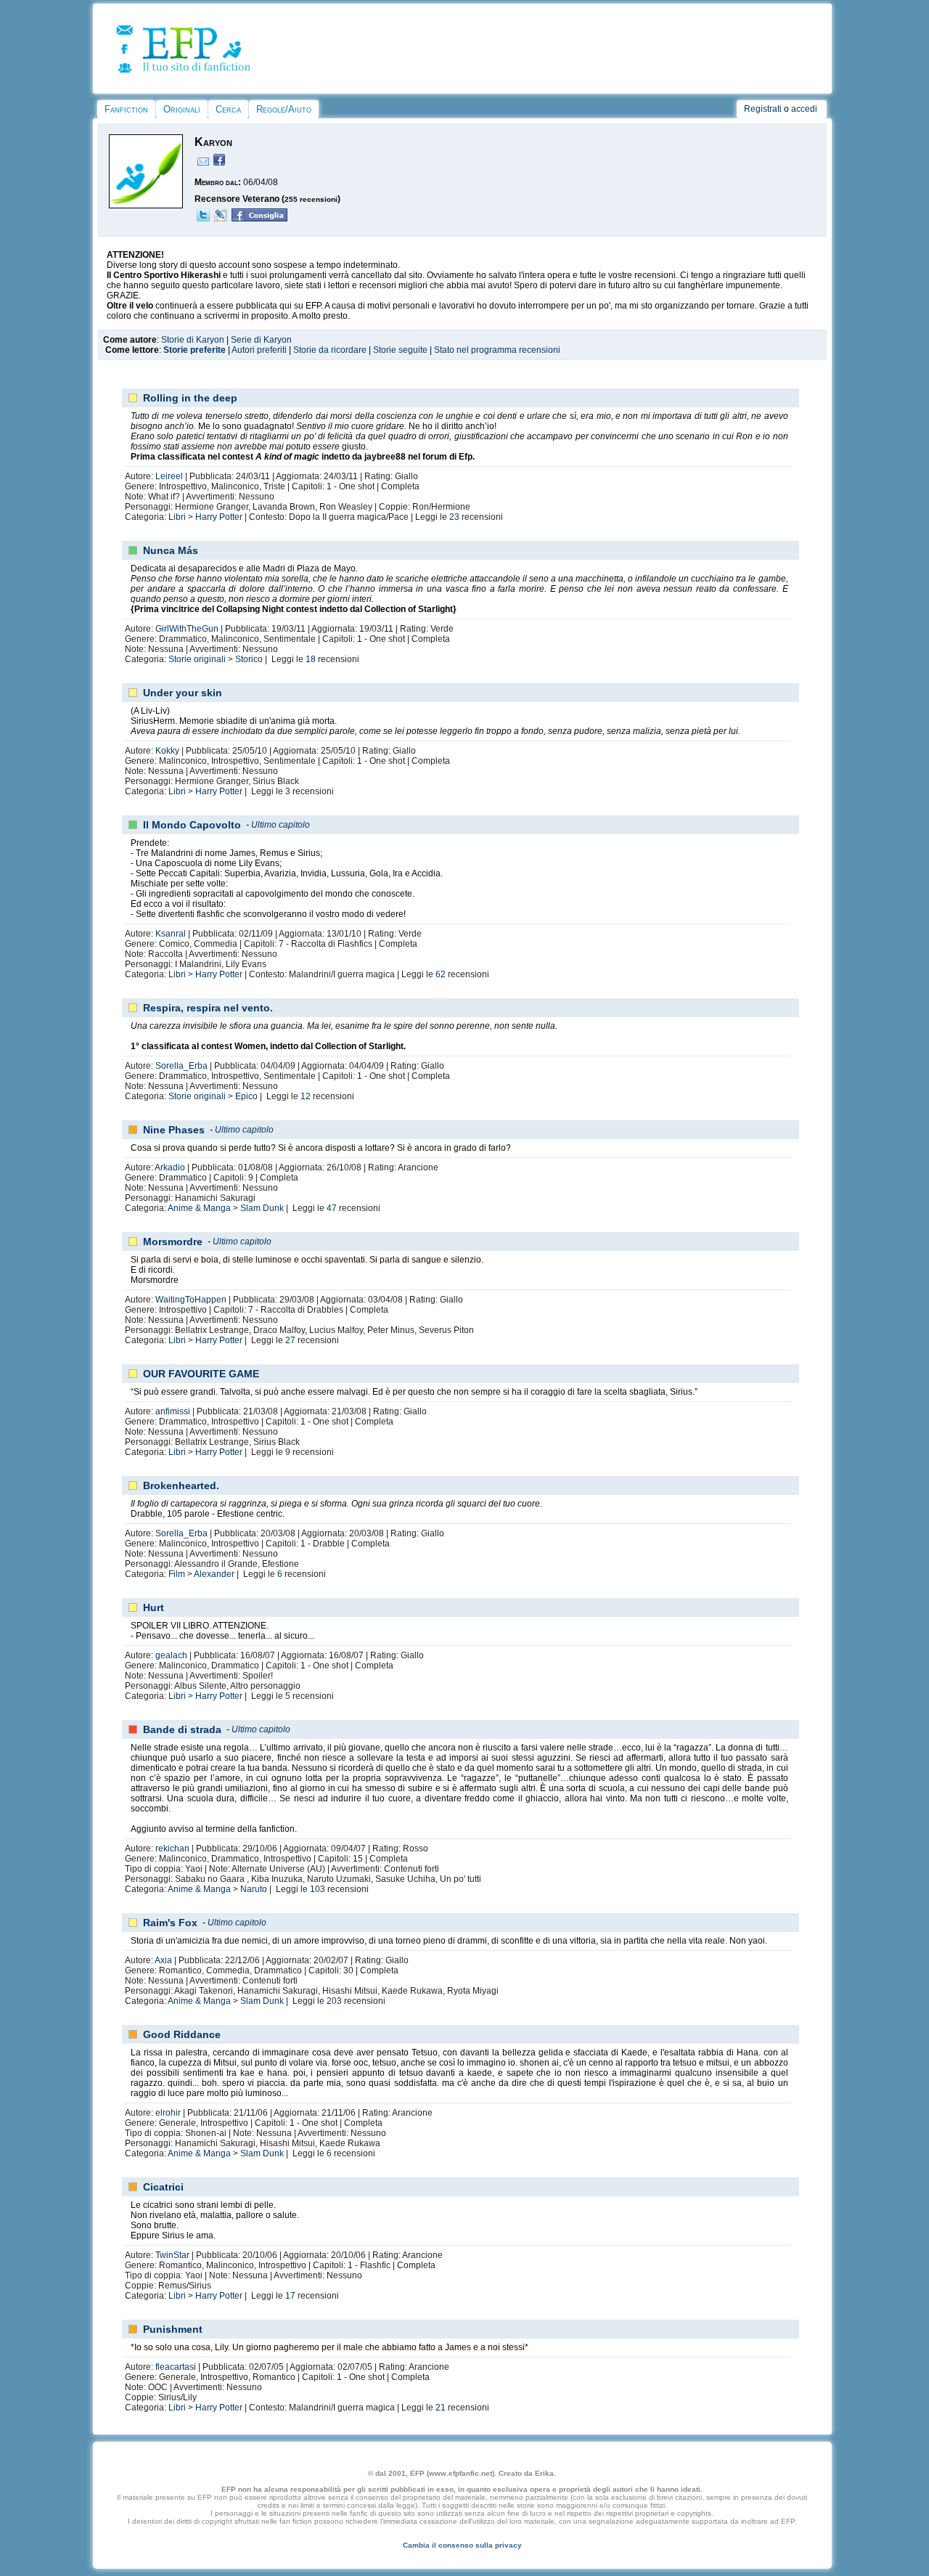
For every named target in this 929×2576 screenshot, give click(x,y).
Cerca (228, 109)
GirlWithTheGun (187, 629)
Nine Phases (174, 1130)
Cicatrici (163, 2187)
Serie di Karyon (261, 340)
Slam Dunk (262, 1208)
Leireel (169, 476)
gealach (171, 1655)
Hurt (154, 1607)
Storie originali (197, 659)
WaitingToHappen (191, 1300)
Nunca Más (171, 550)
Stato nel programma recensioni (497, 350)
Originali (182, 109)
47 (332, 1208)
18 (311, 659)
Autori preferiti (259, 350)
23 (454, 517)
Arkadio (170, 1167)
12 (306, 1096)
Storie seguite (400, 350)
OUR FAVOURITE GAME (201, 1374)
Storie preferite (195, 350)
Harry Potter (219, 517)
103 (318, 1889)
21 (441, 2408)
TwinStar (172, 2255)
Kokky (167, 751)
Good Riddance (182, 2034)
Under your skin (183, 693)
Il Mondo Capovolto (192, 825)
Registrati (763, 109)
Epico (246, 1096)
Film (177, 1574)
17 (290, 2296)
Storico (249, 659)
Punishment (173, 2329)
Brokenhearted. (181, 1485)
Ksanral (171, 934)
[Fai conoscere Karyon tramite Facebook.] (259, 219)
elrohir (168, 2113)
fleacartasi (176, 2367)
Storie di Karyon (193, 340)
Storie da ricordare (330, 350)
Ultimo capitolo (281, 825)
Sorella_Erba (181, 1066)
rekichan (172, 1849)
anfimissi (173, 1411)
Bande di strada (182, 1729)
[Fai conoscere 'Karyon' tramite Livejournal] (221, 219)
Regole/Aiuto (284, 109)
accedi (804, 109)
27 (290, 1340)
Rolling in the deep (190, 398)
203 (334, 2001)
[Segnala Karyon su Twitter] (203, 219)
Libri (177, 517)
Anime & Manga (199, 1208)
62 (441, 974)
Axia (163, 1960)
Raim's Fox (170, 1923)
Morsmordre (173, 1242)
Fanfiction (126, 109)
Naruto (254, 1889)
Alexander (214, 1574)
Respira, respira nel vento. (208, 1008)
